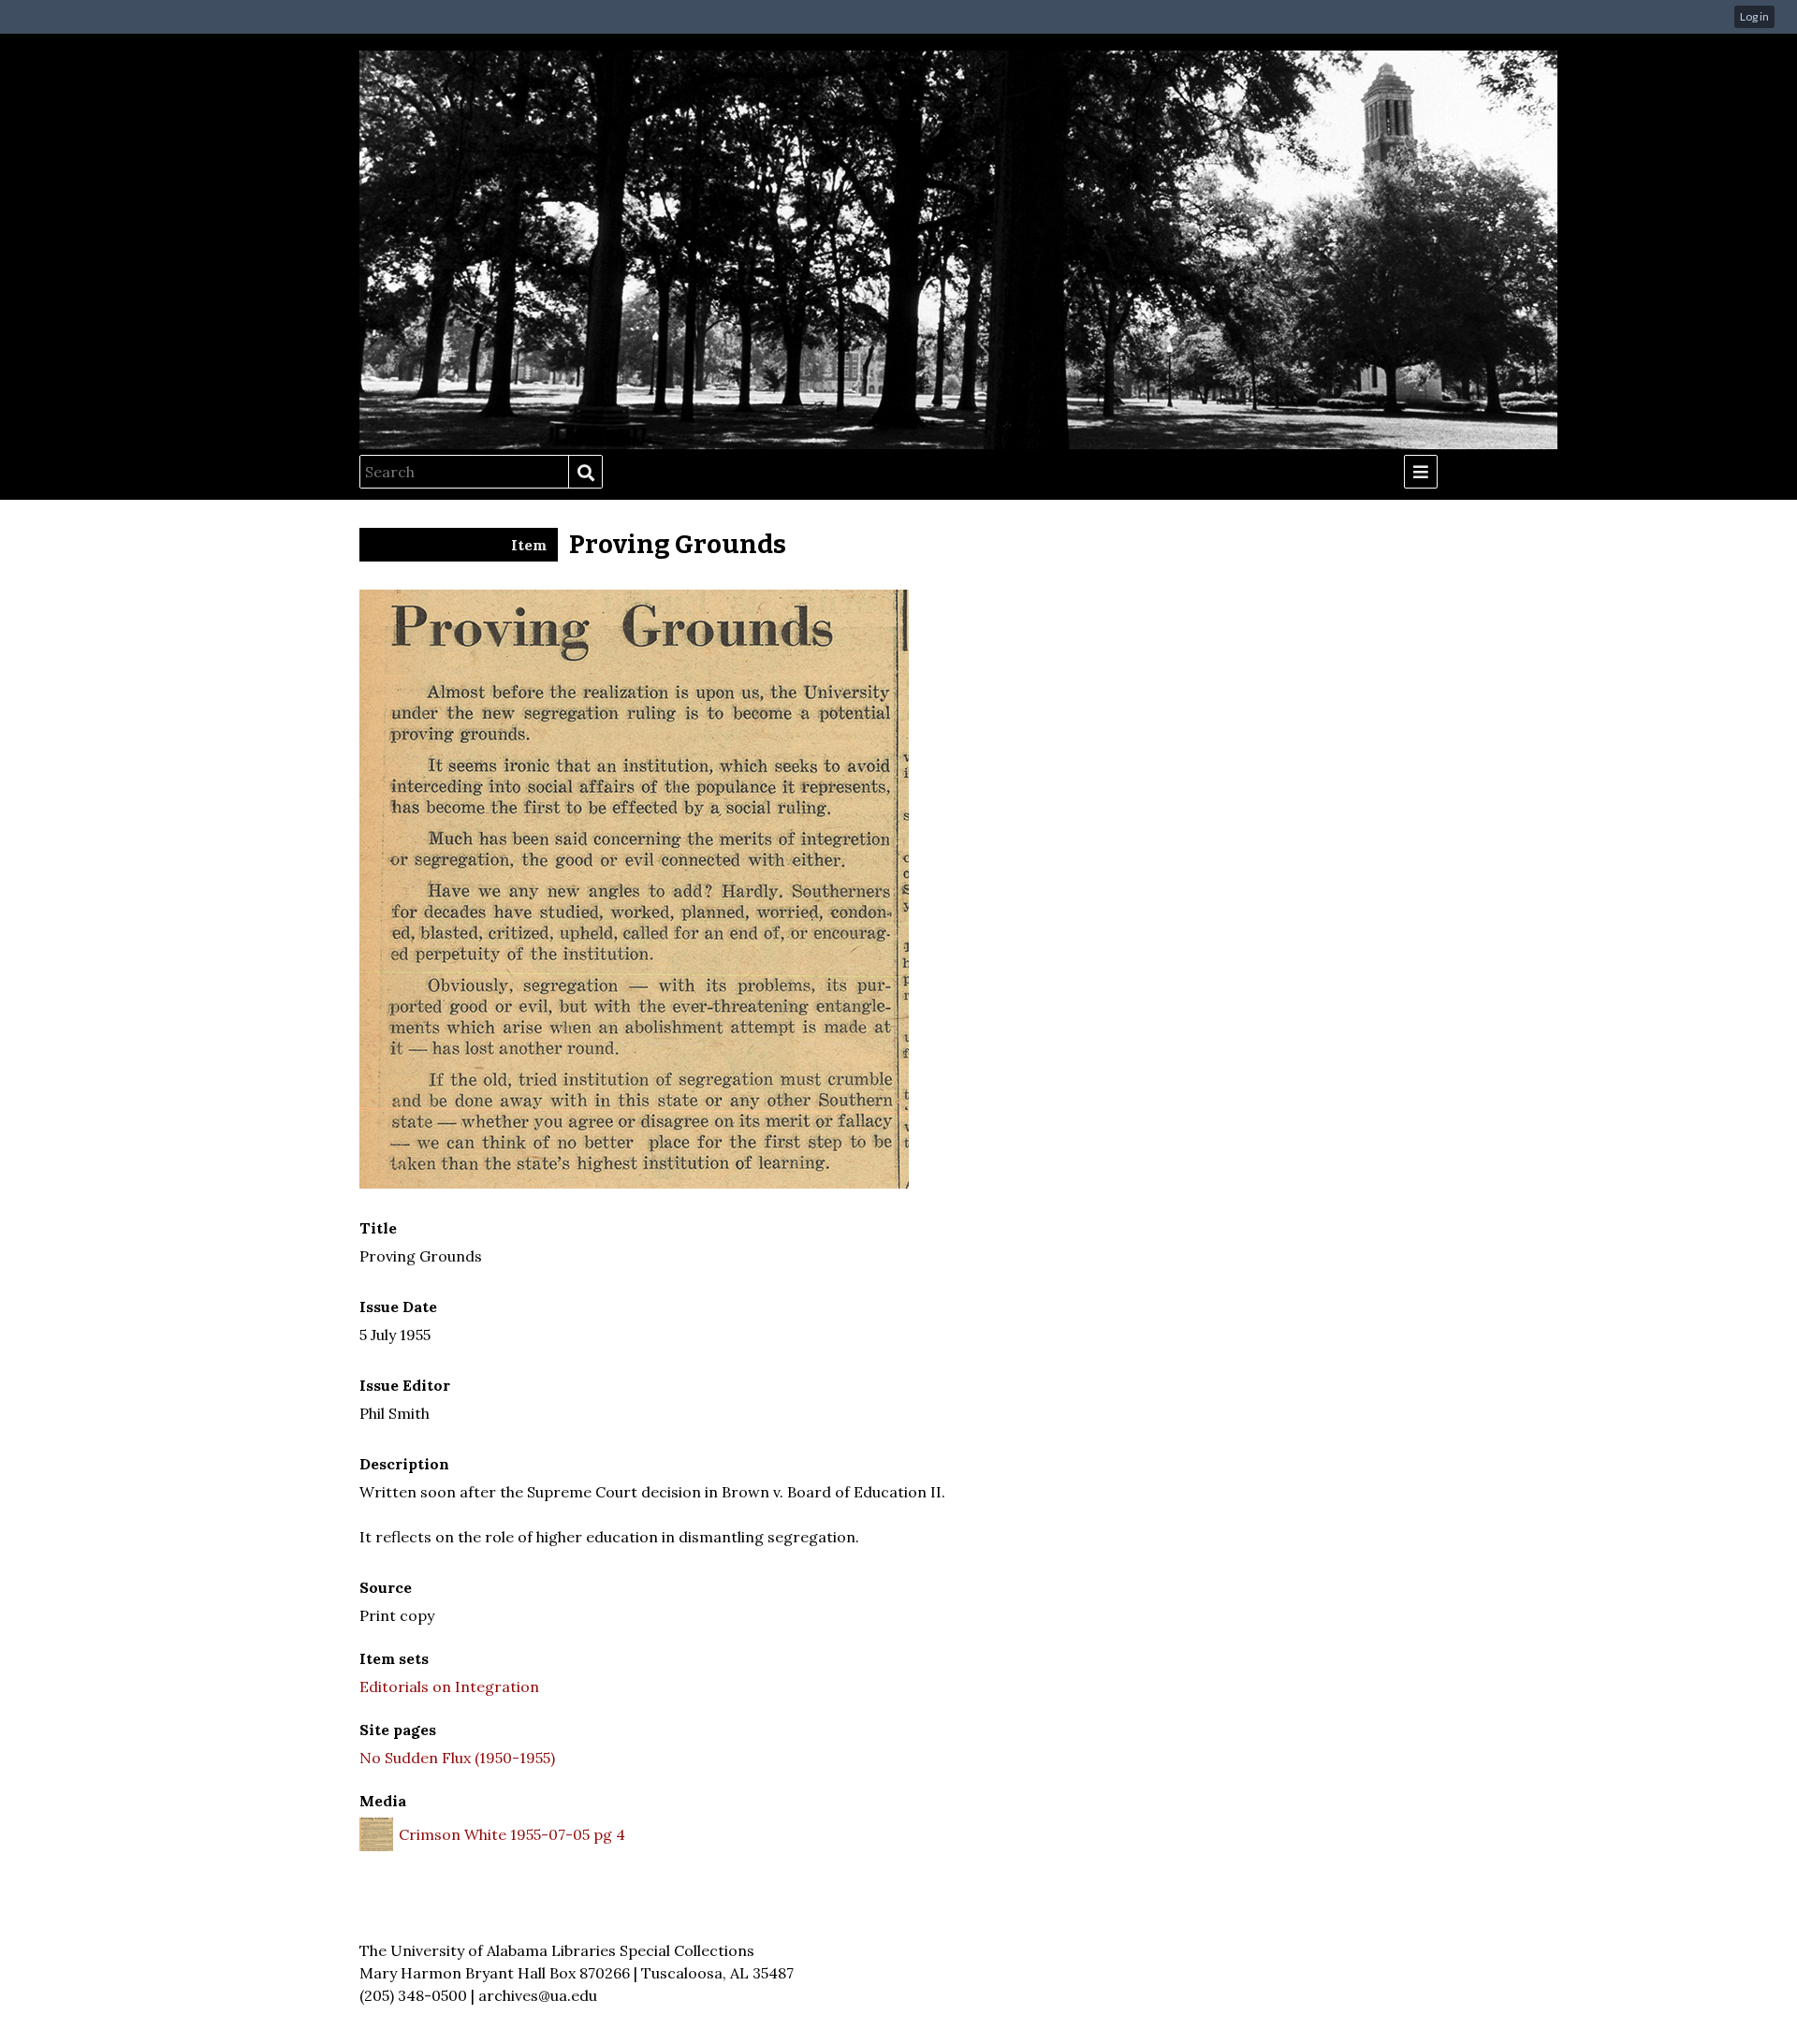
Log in (1754, 16)
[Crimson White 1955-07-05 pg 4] (634, 1183)
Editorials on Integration (449, 1686)
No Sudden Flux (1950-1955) (457, 1758)
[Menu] (1421, 472)
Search (585, 473)
